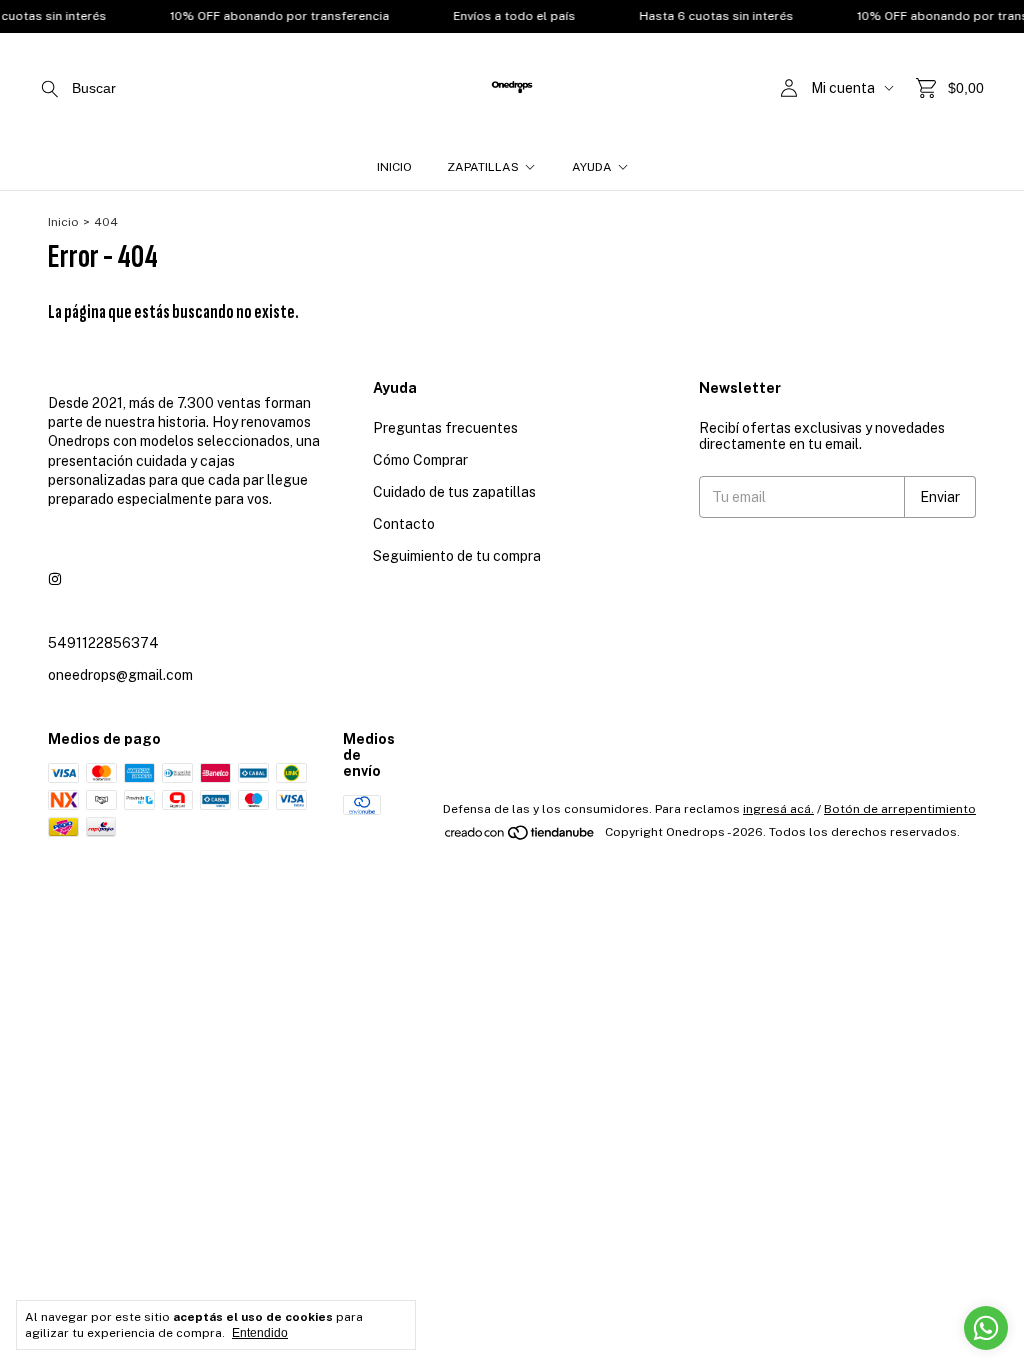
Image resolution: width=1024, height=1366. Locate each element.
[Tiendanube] (520, 837)
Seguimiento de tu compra (457, 556)
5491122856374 (103, 643)
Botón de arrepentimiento (900, 809)
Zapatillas (483, 167)
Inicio (394, 167)
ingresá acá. (778, 809)
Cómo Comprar (420, 460)
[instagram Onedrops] (55, 579)
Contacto (404, 524)
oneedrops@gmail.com (120, 675)
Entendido (260, 1333)
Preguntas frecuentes (445, 428)
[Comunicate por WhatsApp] (986, 1328)
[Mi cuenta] (789, 88)
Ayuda (592, 167)
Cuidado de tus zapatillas (454, 492)
